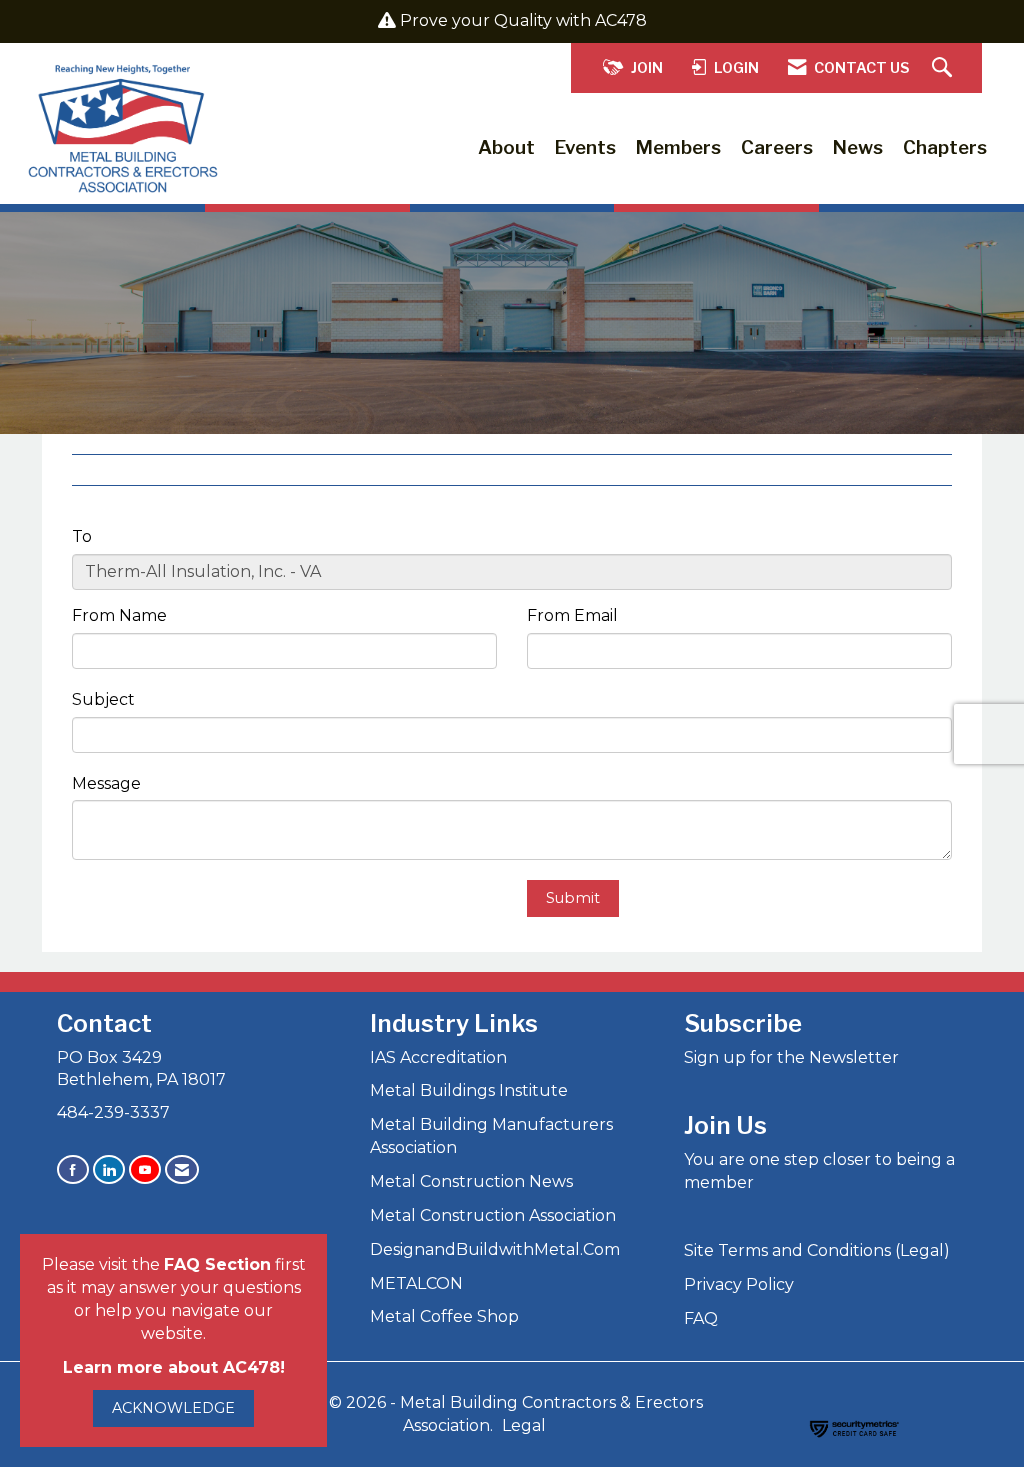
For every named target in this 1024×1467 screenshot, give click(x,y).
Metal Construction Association (493, 1215)
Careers (777, 147)
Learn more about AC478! (174, 1367)
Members (678, 147)
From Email (572, 615)
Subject (103, 699)
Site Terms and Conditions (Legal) (817, 1250)
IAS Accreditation (438, 1057)
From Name (119, 615)
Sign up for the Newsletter (791, 1057)
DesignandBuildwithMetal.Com (495, 1249)
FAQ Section (217, 1264)
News (858, 147)
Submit (573, 898)
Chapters (945, 147)
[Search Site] (944, 68)
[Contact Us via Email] (182, 1169)
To (82, 536)
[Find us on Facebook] (73, 1169)
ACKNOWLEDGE (173, 1408)
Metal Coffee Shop (444, 1316)
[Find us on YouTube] (145, 1169)
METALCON (416, 1283)
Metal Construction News (471, 1181)
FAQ (701, 1318)
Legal (524, 1425)
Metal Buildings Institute (469, 1090)
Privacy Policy (739, 1284)
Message (106, 783)
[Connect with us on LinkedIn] (109, 1169)
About (506, 147)
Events (585, 147)
